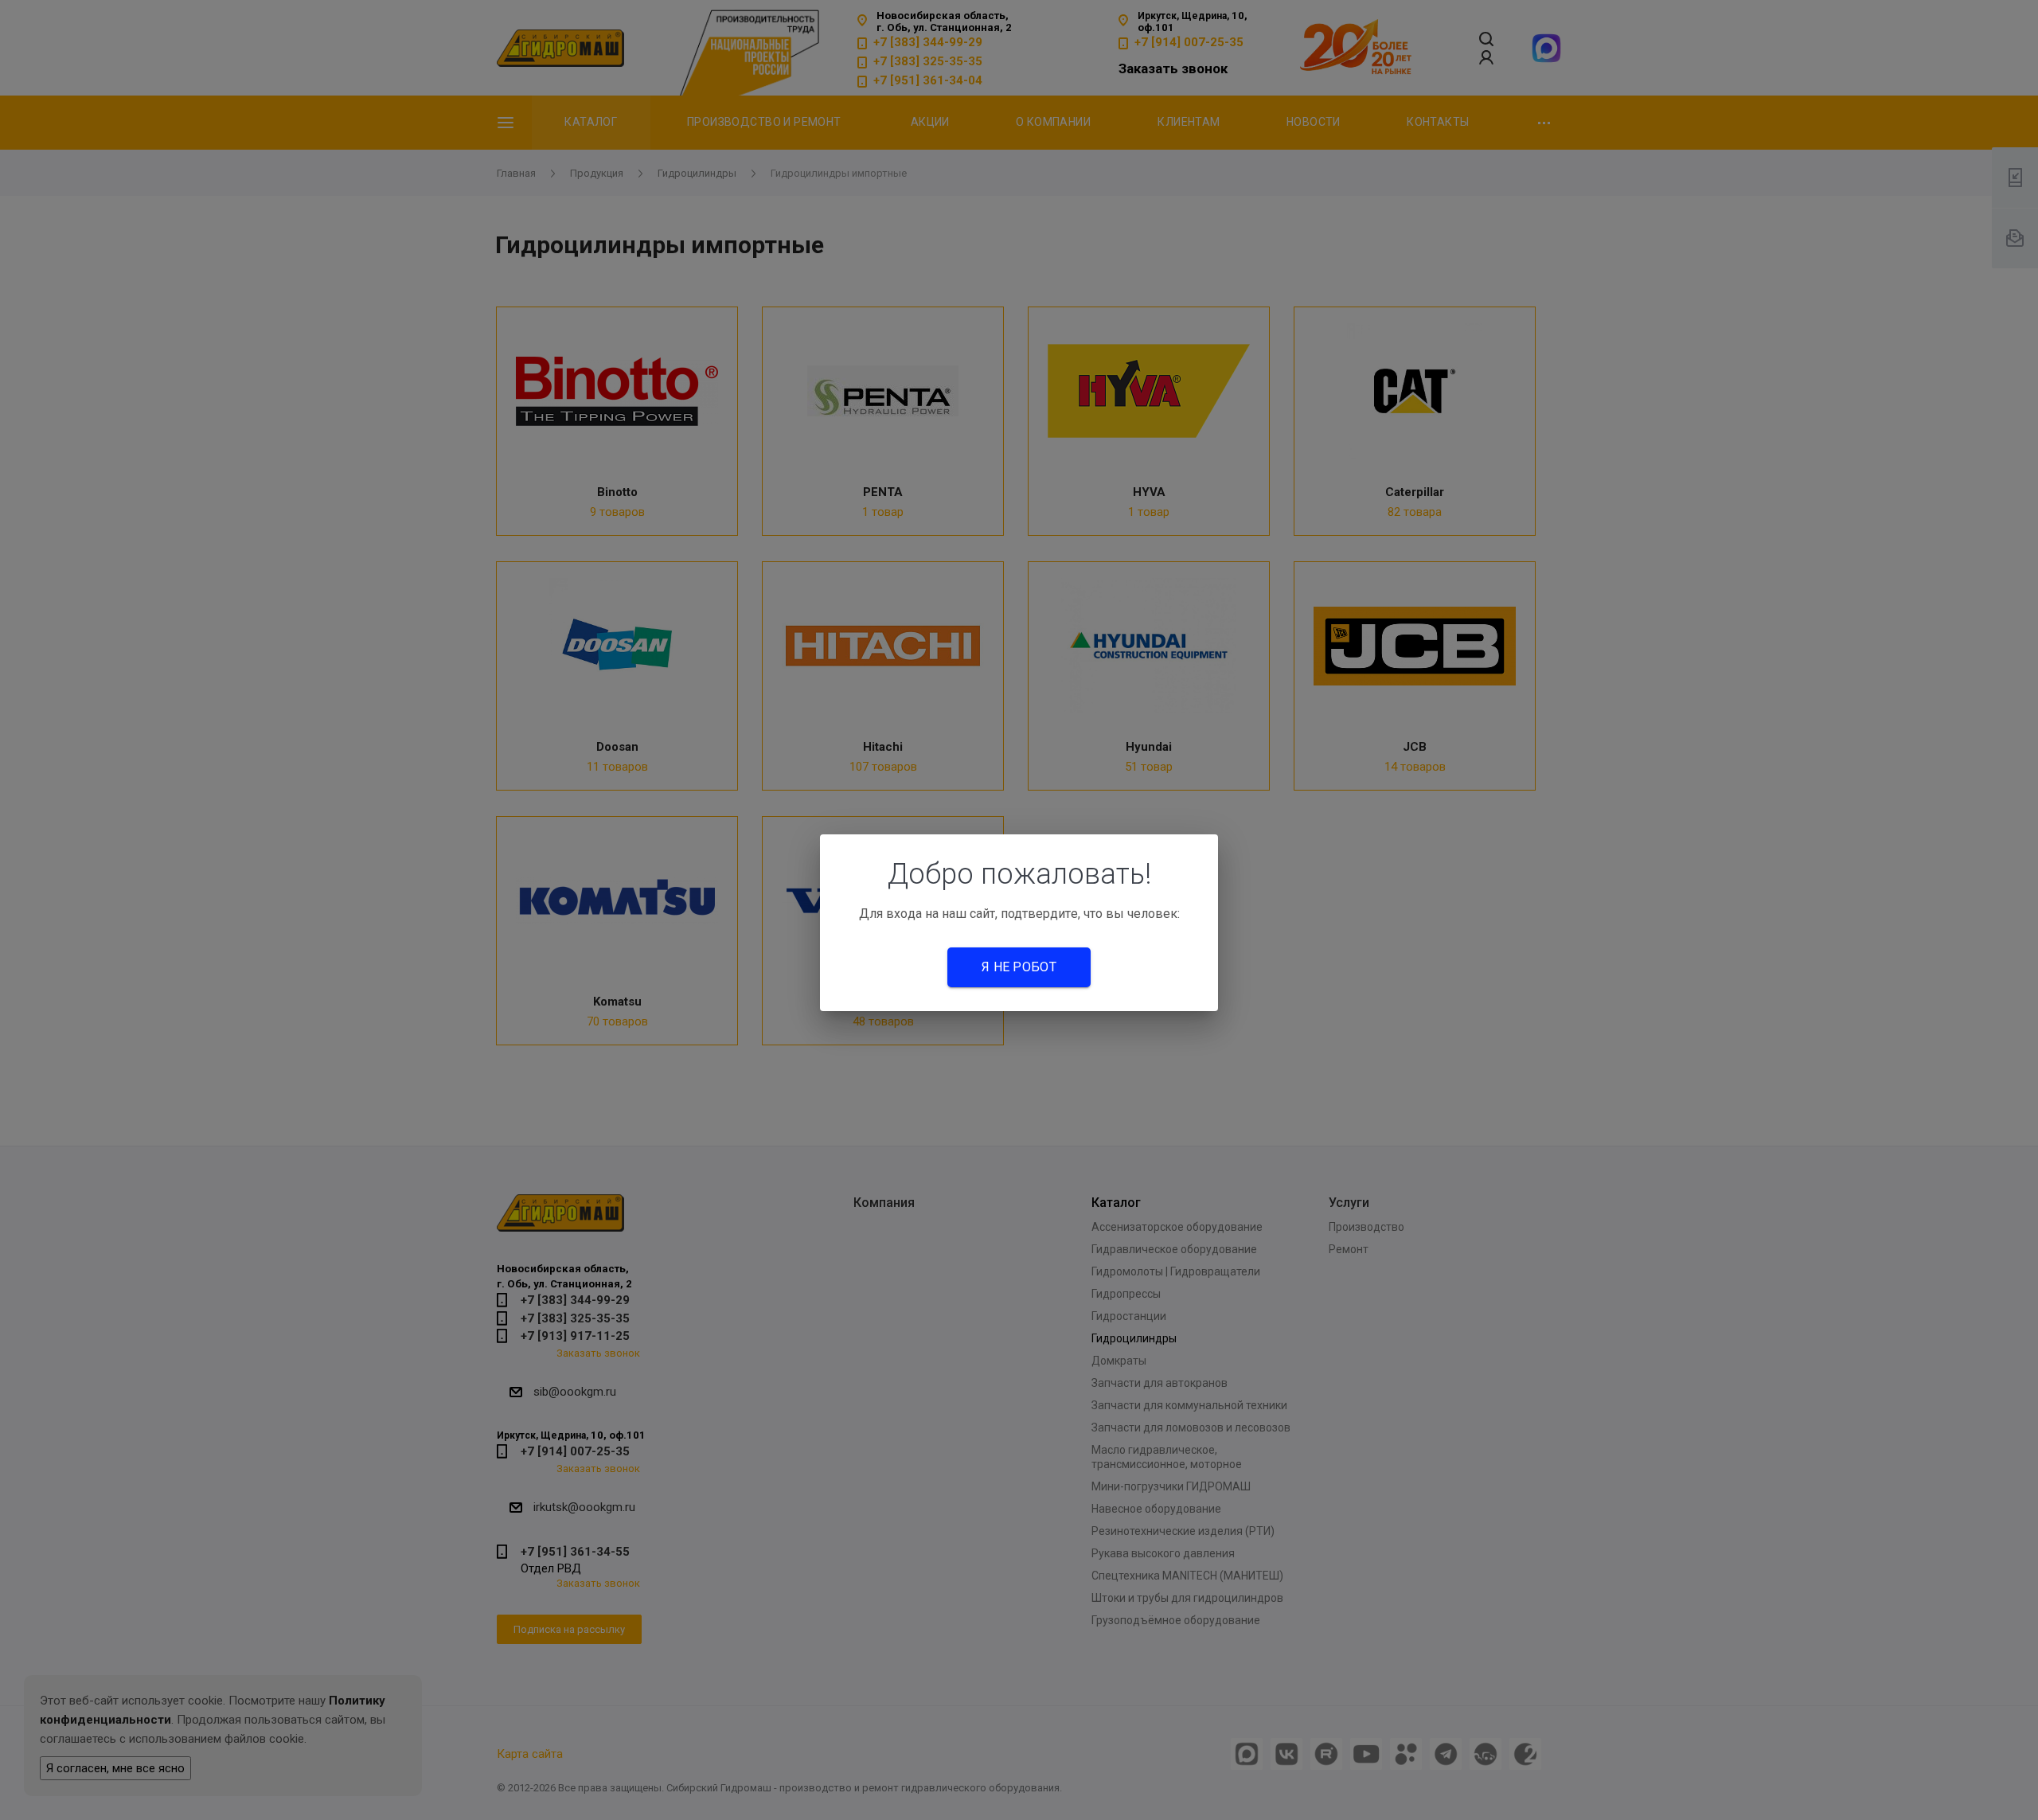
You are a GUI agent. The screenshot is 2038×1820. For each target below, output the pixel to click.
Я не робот (1019, 967)
